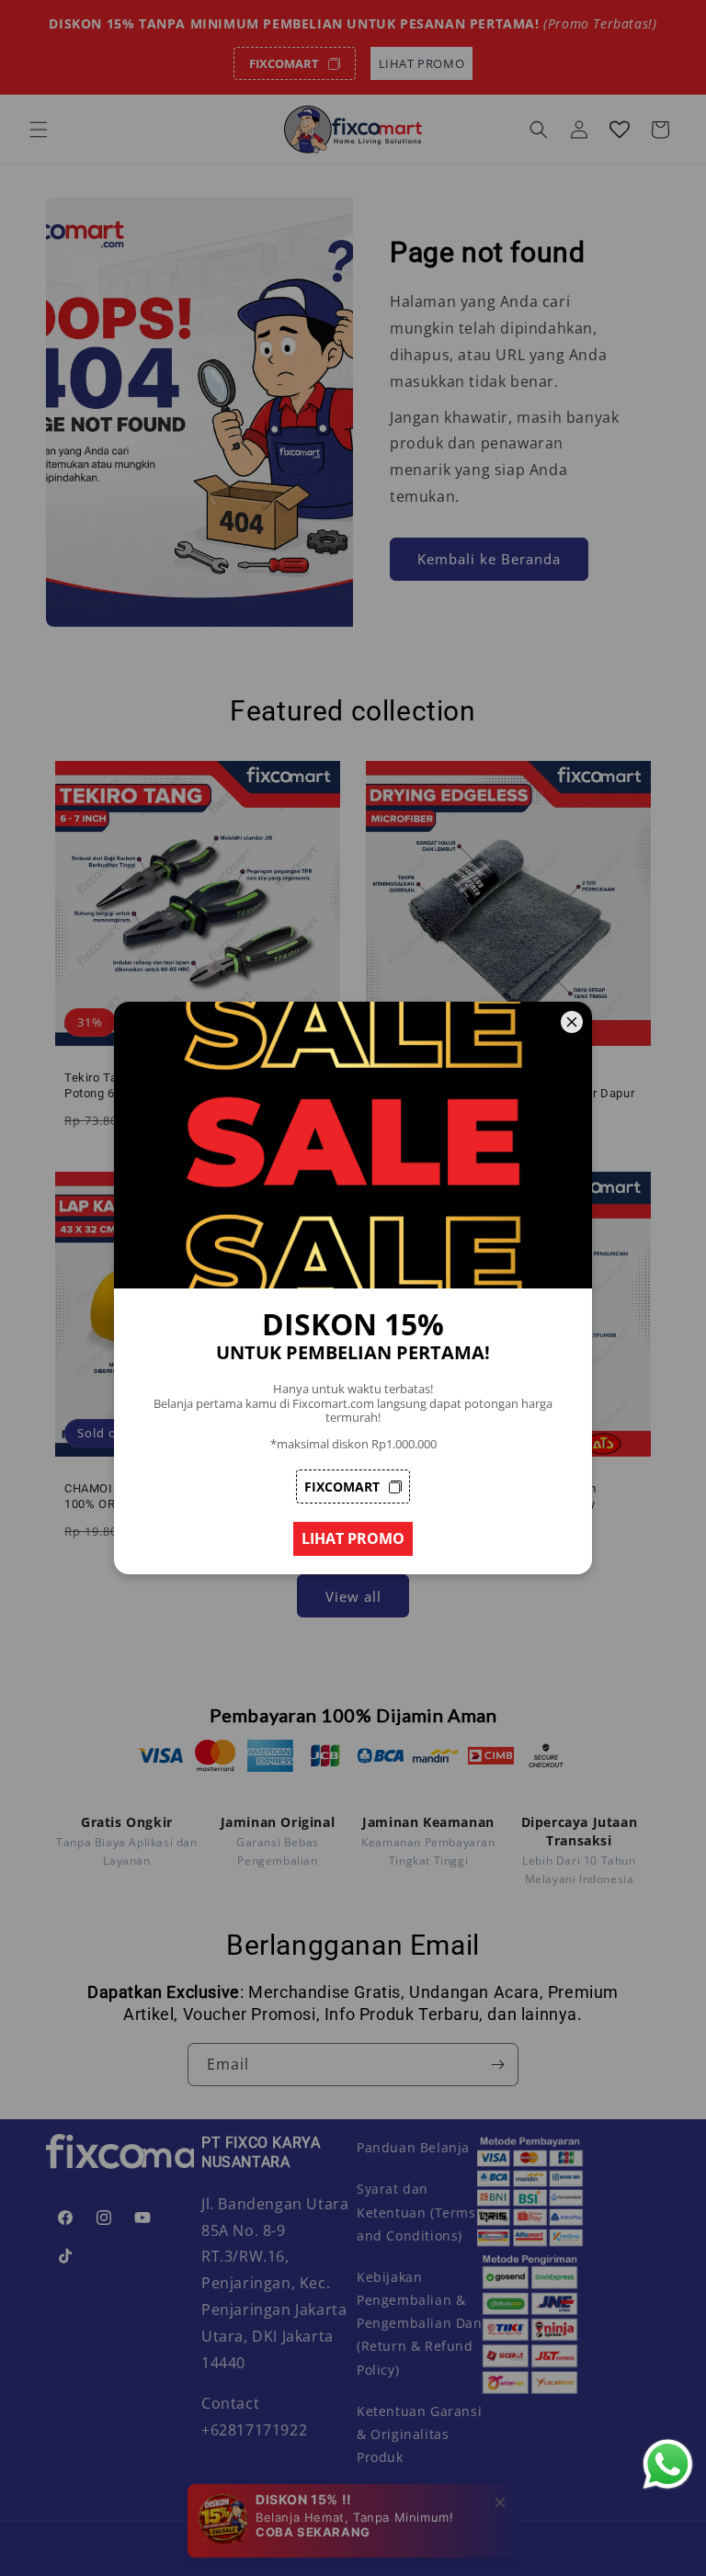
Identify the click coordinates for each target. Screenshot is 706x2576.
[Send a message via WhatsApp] (668, 2464)
